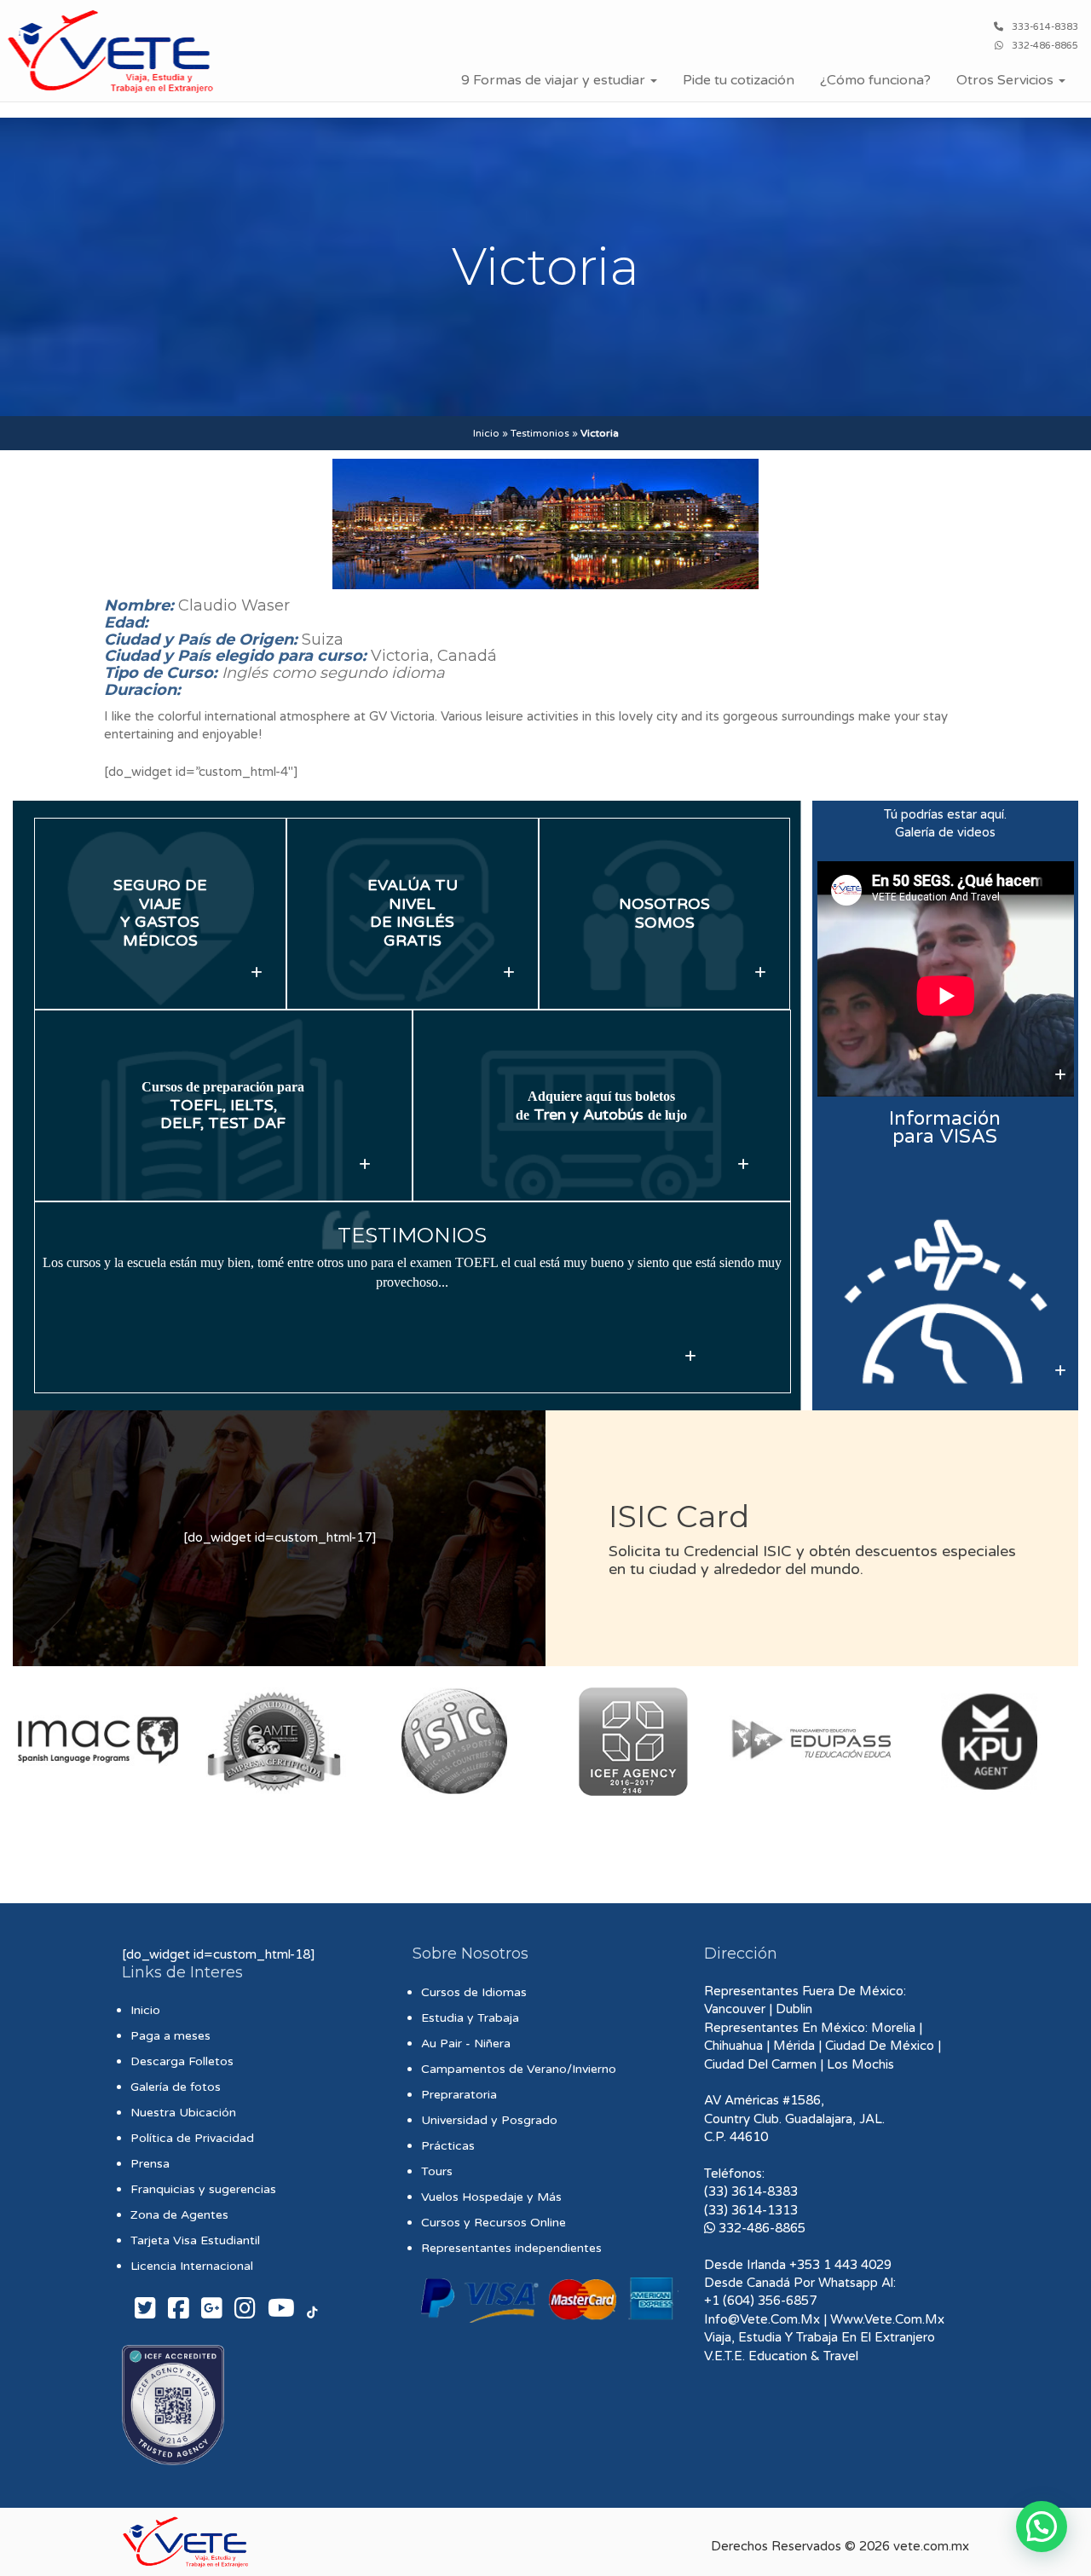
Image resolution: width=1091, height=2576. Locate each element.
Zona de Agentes (179, 2215)
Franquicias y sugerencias (203, 2189)
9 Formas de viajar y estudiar (555, 80)
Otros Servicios (1007, 80)
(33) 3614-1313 (751, 2210)
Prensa (150, 2164)
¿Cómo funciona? (875, 80)
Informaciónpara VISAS (945, 1127)
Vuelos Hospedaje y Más (491, 2197)
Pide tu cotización (739, 80)
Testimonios (540, 433)
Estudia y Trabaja (470, 2018)
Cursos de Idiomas (474, 1992)
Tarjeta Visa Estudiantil (195, 2240)
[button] (1042, 2527)
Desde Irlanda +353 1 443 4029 (798, 2265)
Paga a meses (170, 2036)
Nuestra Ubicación (183, 2113)
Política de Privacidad (192, 2138)
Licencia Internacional (192, 2266)
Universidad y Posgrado (489, 2120)
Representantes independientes (511, 2248)
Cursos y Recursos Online (494, 2223)
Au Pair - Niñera (466, 2043)
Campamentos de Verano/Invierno (519, 2069)
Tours (437, 2171)
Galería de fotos (176, 2087)
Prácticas (448, 2146)
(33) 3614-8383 (751, 2191)
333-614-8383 (1045, 27)
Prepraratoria (459, 2095)
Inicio (486, 433)
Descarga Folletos (182, 2061)
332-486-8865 (1045, 46)
